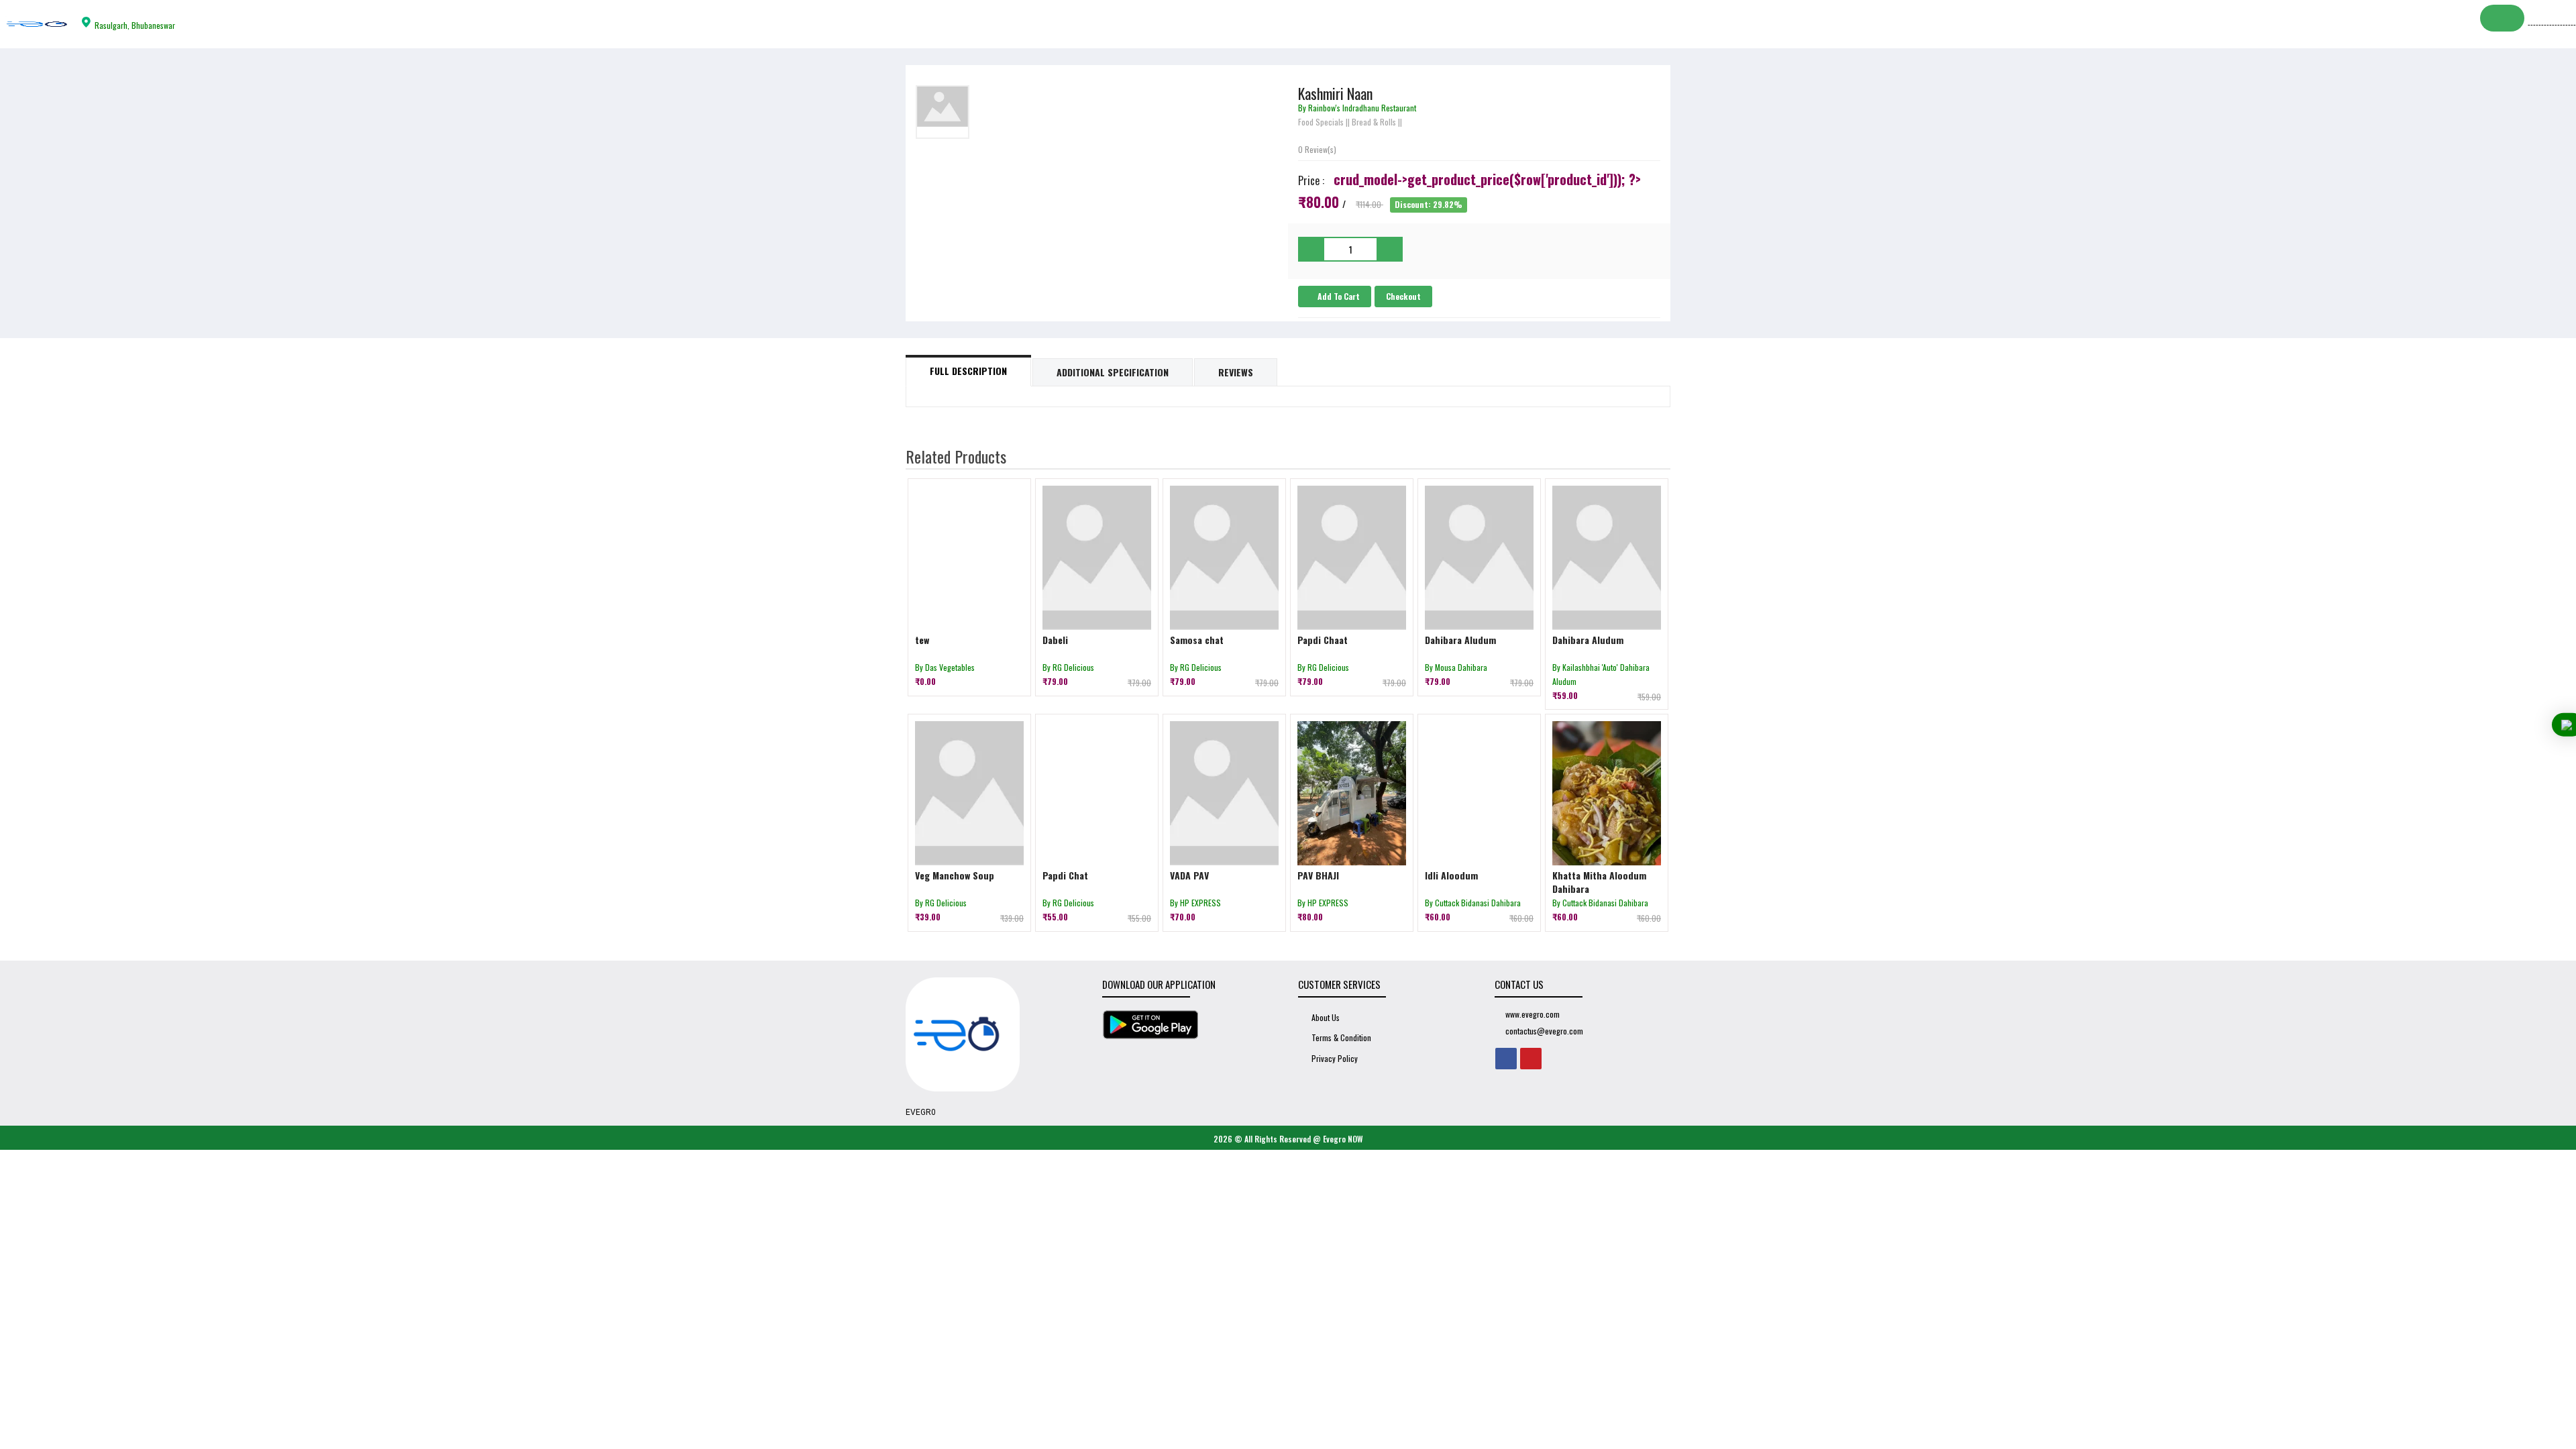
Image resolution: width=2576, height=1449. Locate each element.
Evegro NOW (1343, 1139)
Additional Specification (1113, 372)
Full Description (968, 371)
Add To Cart (1338, 296)
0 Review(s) (1317, 149)
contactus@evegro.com (1544, 1031)
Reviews (1236, 372)
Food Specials (1321, 122)
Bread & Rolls (1374, 122)
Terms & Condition (1341, 1037)
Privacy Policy (1335, 1058)
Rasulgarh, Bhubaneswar (135, 25)
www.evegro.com (1533, 1014)
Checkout (1403, 296)
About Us (1326, 1017)
